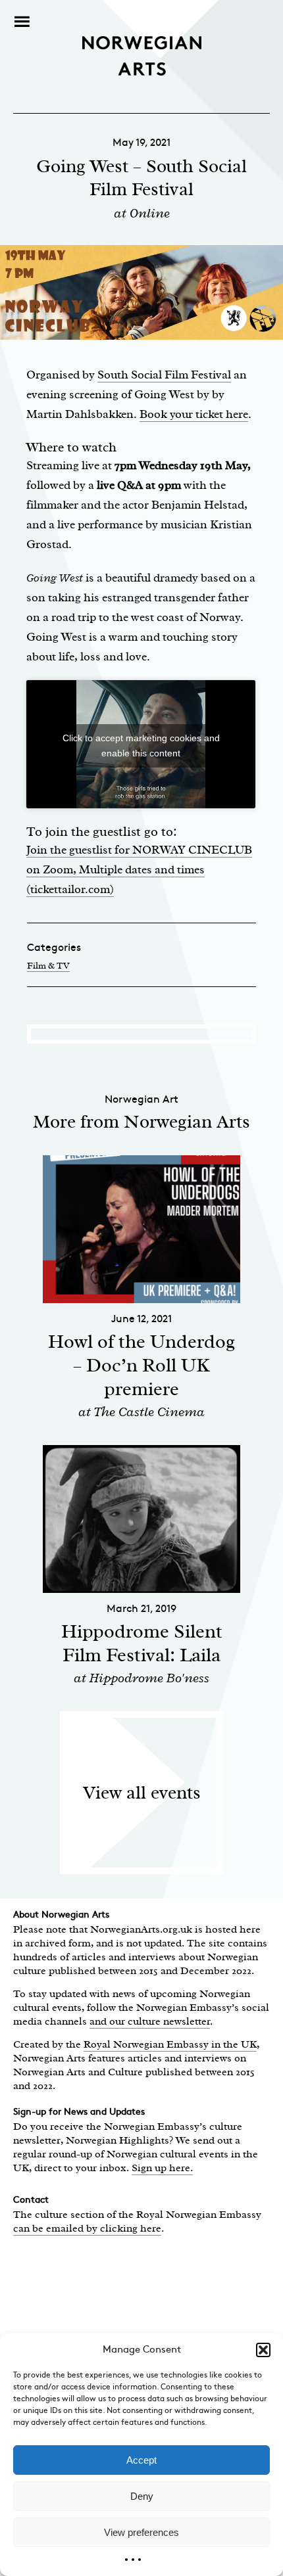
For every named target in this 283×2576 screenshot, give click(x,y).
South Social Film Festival (164, 375)
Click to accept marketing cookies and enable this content (141, 746)
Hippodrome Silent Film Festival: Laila (142, 1643)
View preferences (141, 2532)
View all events (142, 1792)
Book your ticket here (194, 414)
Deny (142, 2496)
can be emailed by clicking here (87, 2228)
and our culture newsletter (150, 2021)
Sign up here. (162, 2168)
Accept (141, 2460)
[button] (263, 2350)
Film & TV (48, 966)
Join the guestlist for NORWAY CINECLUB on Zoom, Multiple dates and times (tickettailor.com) (139, 869)
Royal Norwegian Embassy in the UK (170, 2044)
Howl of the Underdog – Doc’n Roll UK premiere (141, 1365)
